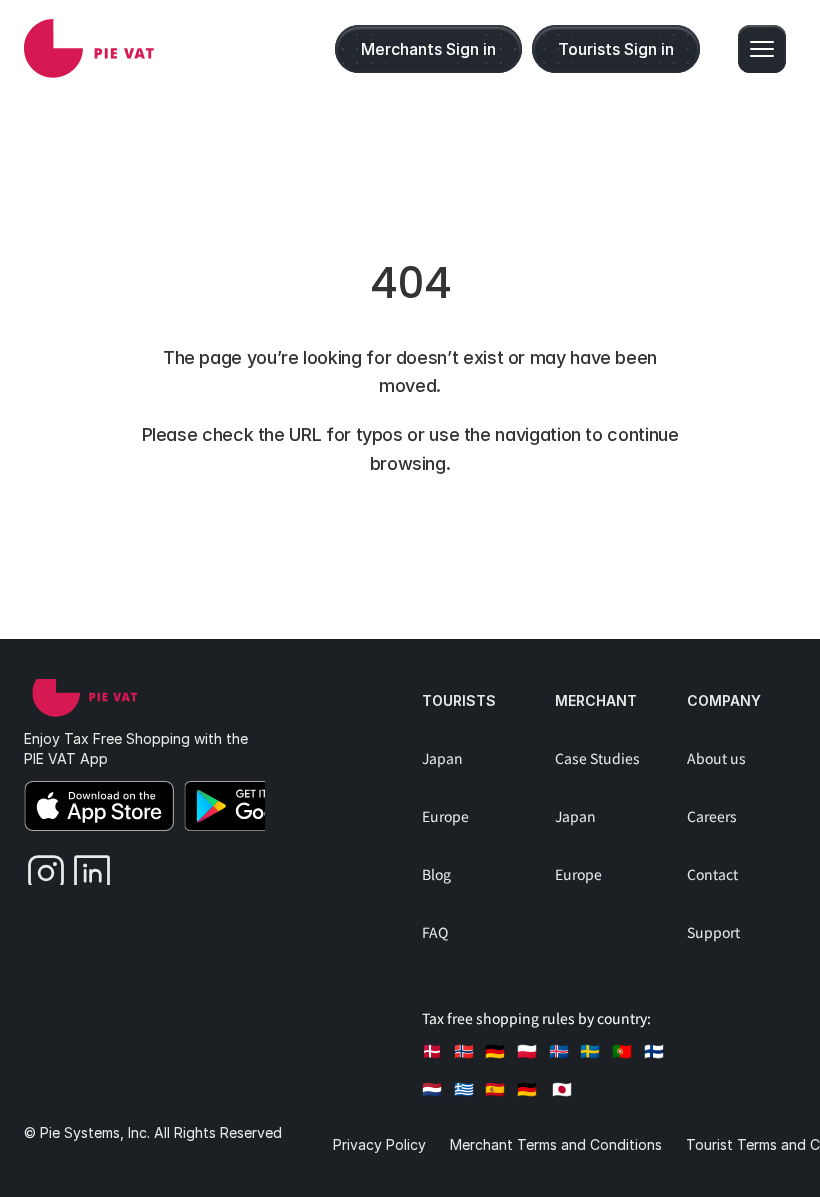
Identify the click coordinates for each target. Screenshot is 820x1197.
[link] (89, 48)
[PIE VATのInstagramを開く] (39, 868)
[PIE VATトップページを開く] (84, 693)
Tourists (459, 700)
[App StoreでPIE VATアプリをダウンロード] (99, 806)
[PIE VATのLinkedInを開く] (85, 868)
